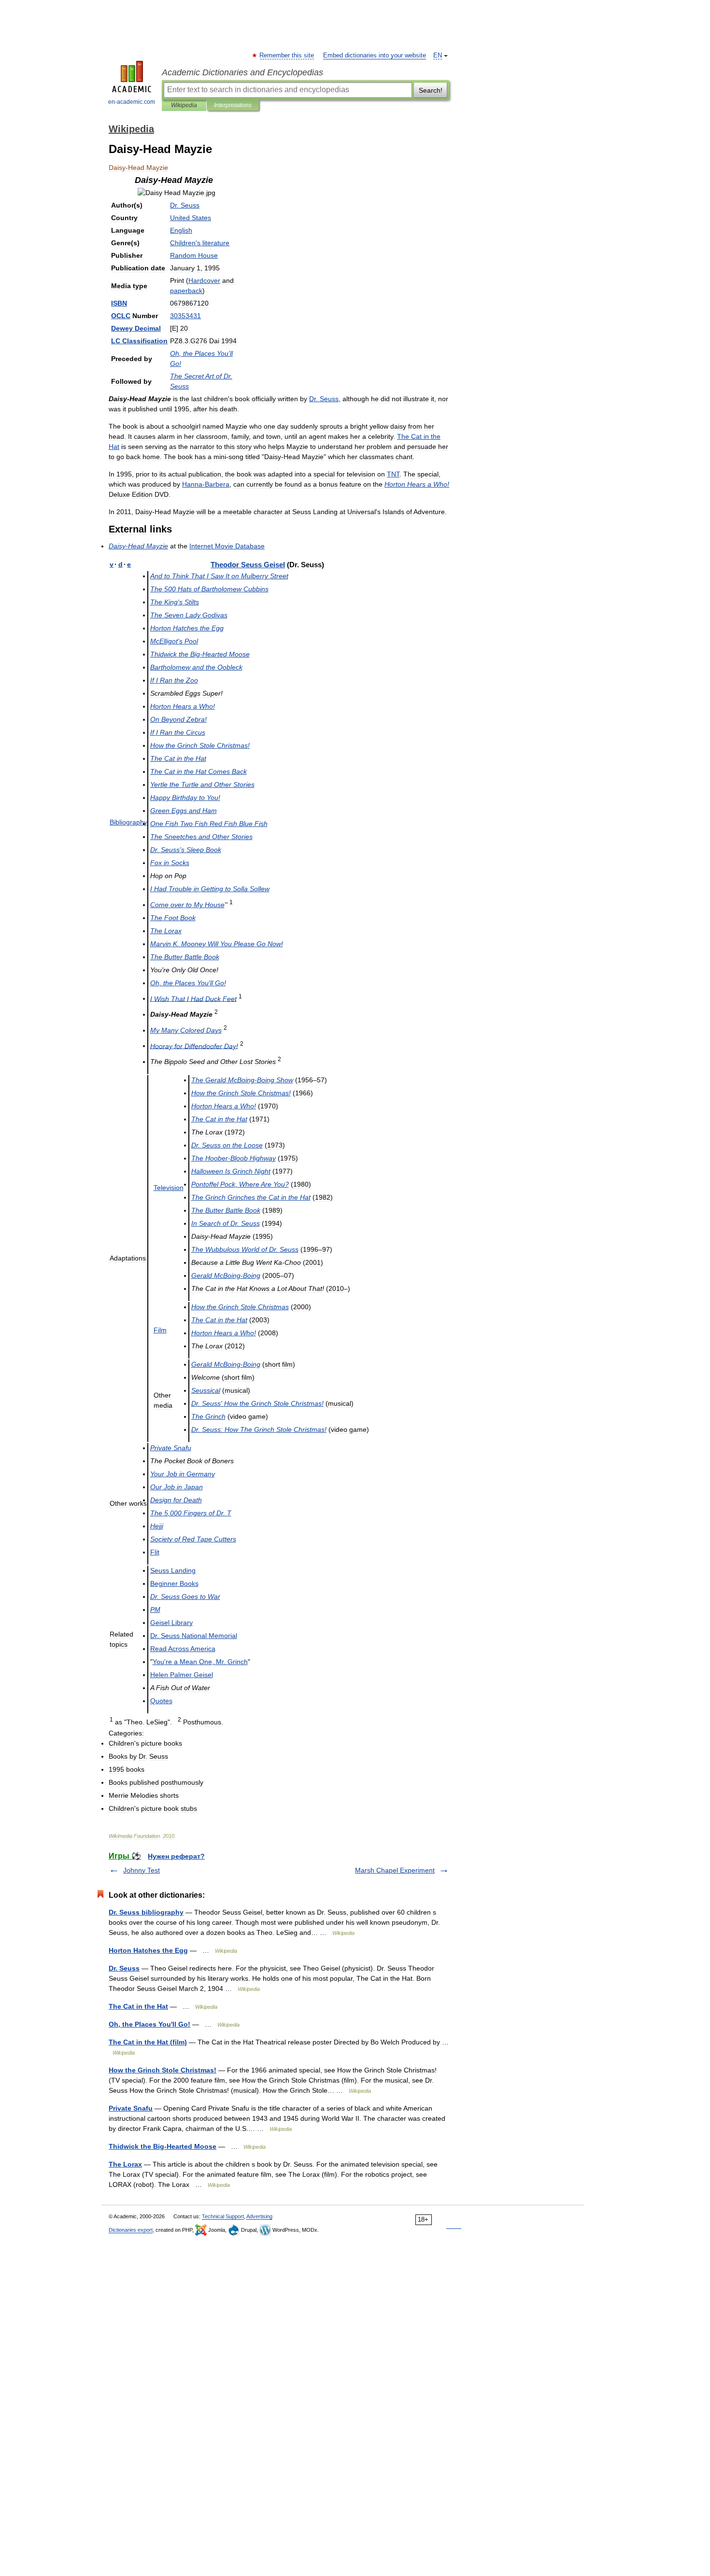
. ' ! (257, 1403)
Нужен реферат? (176, 1856)
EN (438, 56)
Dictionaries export (131, 2230)
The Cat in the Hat (138, 2006)
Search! (431, 90)
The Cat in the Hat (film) (148, 2042)
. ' (186, 850)
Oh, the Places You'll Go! (149, 2024)
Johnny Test (142, 1870)
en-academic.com (132, 102)
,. (191, 1513)
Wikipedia (184, 105)
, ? (240, 1184)
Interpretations (233, 105)
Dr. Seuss (124, 1968)
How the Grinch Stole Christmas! (163, 2070)
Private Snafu (131, 2108)
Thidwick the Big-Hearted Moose (163, 2146)
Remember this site (287, 56)
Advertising (259, 2216)
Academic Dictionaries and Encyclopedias (242, 72)
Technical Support (223, 2216)
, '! (188, 983)
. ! (217, 944)
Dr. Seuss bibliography (146, 1912)
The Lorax (125, 2164)
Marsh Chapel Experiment (395, 1870)
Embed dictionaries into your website (375, 56)
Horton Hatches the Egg (148, 1950)
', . (200, 1662)
